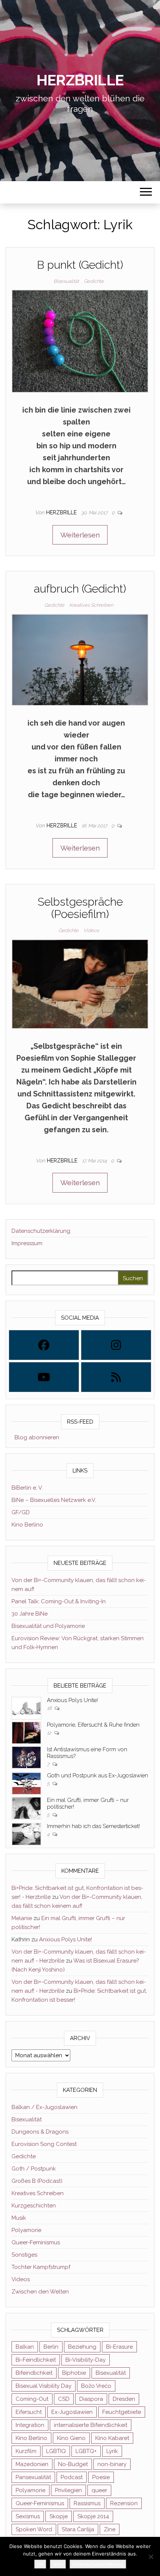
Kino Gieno (71, 2438)
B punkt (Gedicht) (80, 265)
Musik (19, 2218)
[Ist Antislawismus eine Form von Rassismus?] (26, 1757)
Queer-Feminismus (36, 2242)
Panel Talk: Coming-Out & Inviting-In (59, 1601)
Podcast (72, 2477)
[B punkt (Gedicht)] (80, 341)
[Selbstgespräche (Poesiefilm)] (80, 983)
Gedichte (94, 281)
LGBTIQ (56, 2451)
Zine (110, 2529)
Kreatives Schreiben (91, 605)
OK (40, 2564)
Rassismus (87, 2503)
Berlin (51, 2347)
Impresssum (27, 1243)
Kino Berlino (27, 1525)
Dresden (124, 2399)
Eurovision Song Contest (44, 2144)
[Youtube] (44, 1377)
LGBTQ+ (86, 2451)
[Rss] (116, 1377)
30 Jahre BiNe (30, 1614)
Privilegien (68, 2490)
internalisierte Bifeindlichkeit (91, 2425)
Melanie (22, 1918)
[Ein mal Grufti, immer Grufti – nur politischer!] (26, 1808)
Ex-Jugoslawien (72, 2412)
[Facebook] (44, 1345)
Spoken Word (34, 2529)
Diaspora (91, 2399)
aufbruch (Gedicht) (80, 589)
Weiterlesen (80, 535)
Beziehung (82, 2347)
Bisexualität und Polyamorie (48, 1626)
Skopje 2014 (93, 2516)
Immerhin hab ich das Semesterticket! (93, 1826)
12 (50, 1733)
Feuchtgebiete (122, 2412)
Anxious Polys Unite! (72, 1700)
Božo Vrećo (96, 2386)
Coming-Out (32, 2399)
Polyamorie (26, 2230)
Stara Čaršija (78, 2529)
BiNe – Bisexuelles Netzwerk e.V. (54, 1500)
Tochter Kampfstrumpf (41, 2267)
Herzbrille (80, 80)
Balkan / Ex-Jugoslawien (44, 2107)
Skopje (59, 2516)
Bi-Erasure (119, 2347)
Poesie (101, 2477)
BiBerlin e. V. (27, 1488)
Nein (58, 2564)
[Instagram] (116, 1345)
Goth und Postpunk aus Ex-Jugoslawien (97, 1775)
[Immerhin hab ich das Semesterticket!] (26, 1834)
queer (99, 2490)
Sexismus (28, 2516)
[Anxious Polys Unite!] (26, 1708)
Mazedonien (32, 2464)
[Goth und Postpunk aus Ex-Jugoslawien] (26, 1783)
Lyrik (112, 2451)
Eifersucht (29, 2412)
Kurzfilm (26, 2451)
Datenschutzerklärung (41, 1231)
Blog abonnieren (35, 1437)
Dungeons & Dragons (40, 2132)
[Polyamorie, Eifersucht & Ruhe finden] (26, 1732)
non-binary (112, 2464)
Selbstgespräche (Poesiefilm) (80, 908)
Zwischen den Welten (40, 2292)
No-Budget (73, 2464)
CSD (64, 2399)
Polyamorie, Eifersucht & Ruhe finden (93, 1725)
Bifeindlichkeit (34, 2373)
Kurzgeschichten (34, 2206)
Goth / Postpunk (34, 2169)
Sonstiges (24, 2255)
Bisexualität (66, 281)
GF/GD (21, 1512)
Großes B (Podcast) (37, 2181)
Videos (91, 930)
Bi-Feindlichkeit (36, 2360)
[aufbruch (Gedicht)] (80, 659)
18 (50, 1708)
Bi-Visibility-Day (86, 2360)
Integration (30, 2425)
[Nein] (151, 2557)
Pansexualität (33, 2477)
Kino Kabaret (112, 2438)
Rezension (124, 2503)
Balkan (25, 2347)
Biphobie (74, 2373)
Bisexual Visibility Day (44, 2386)
